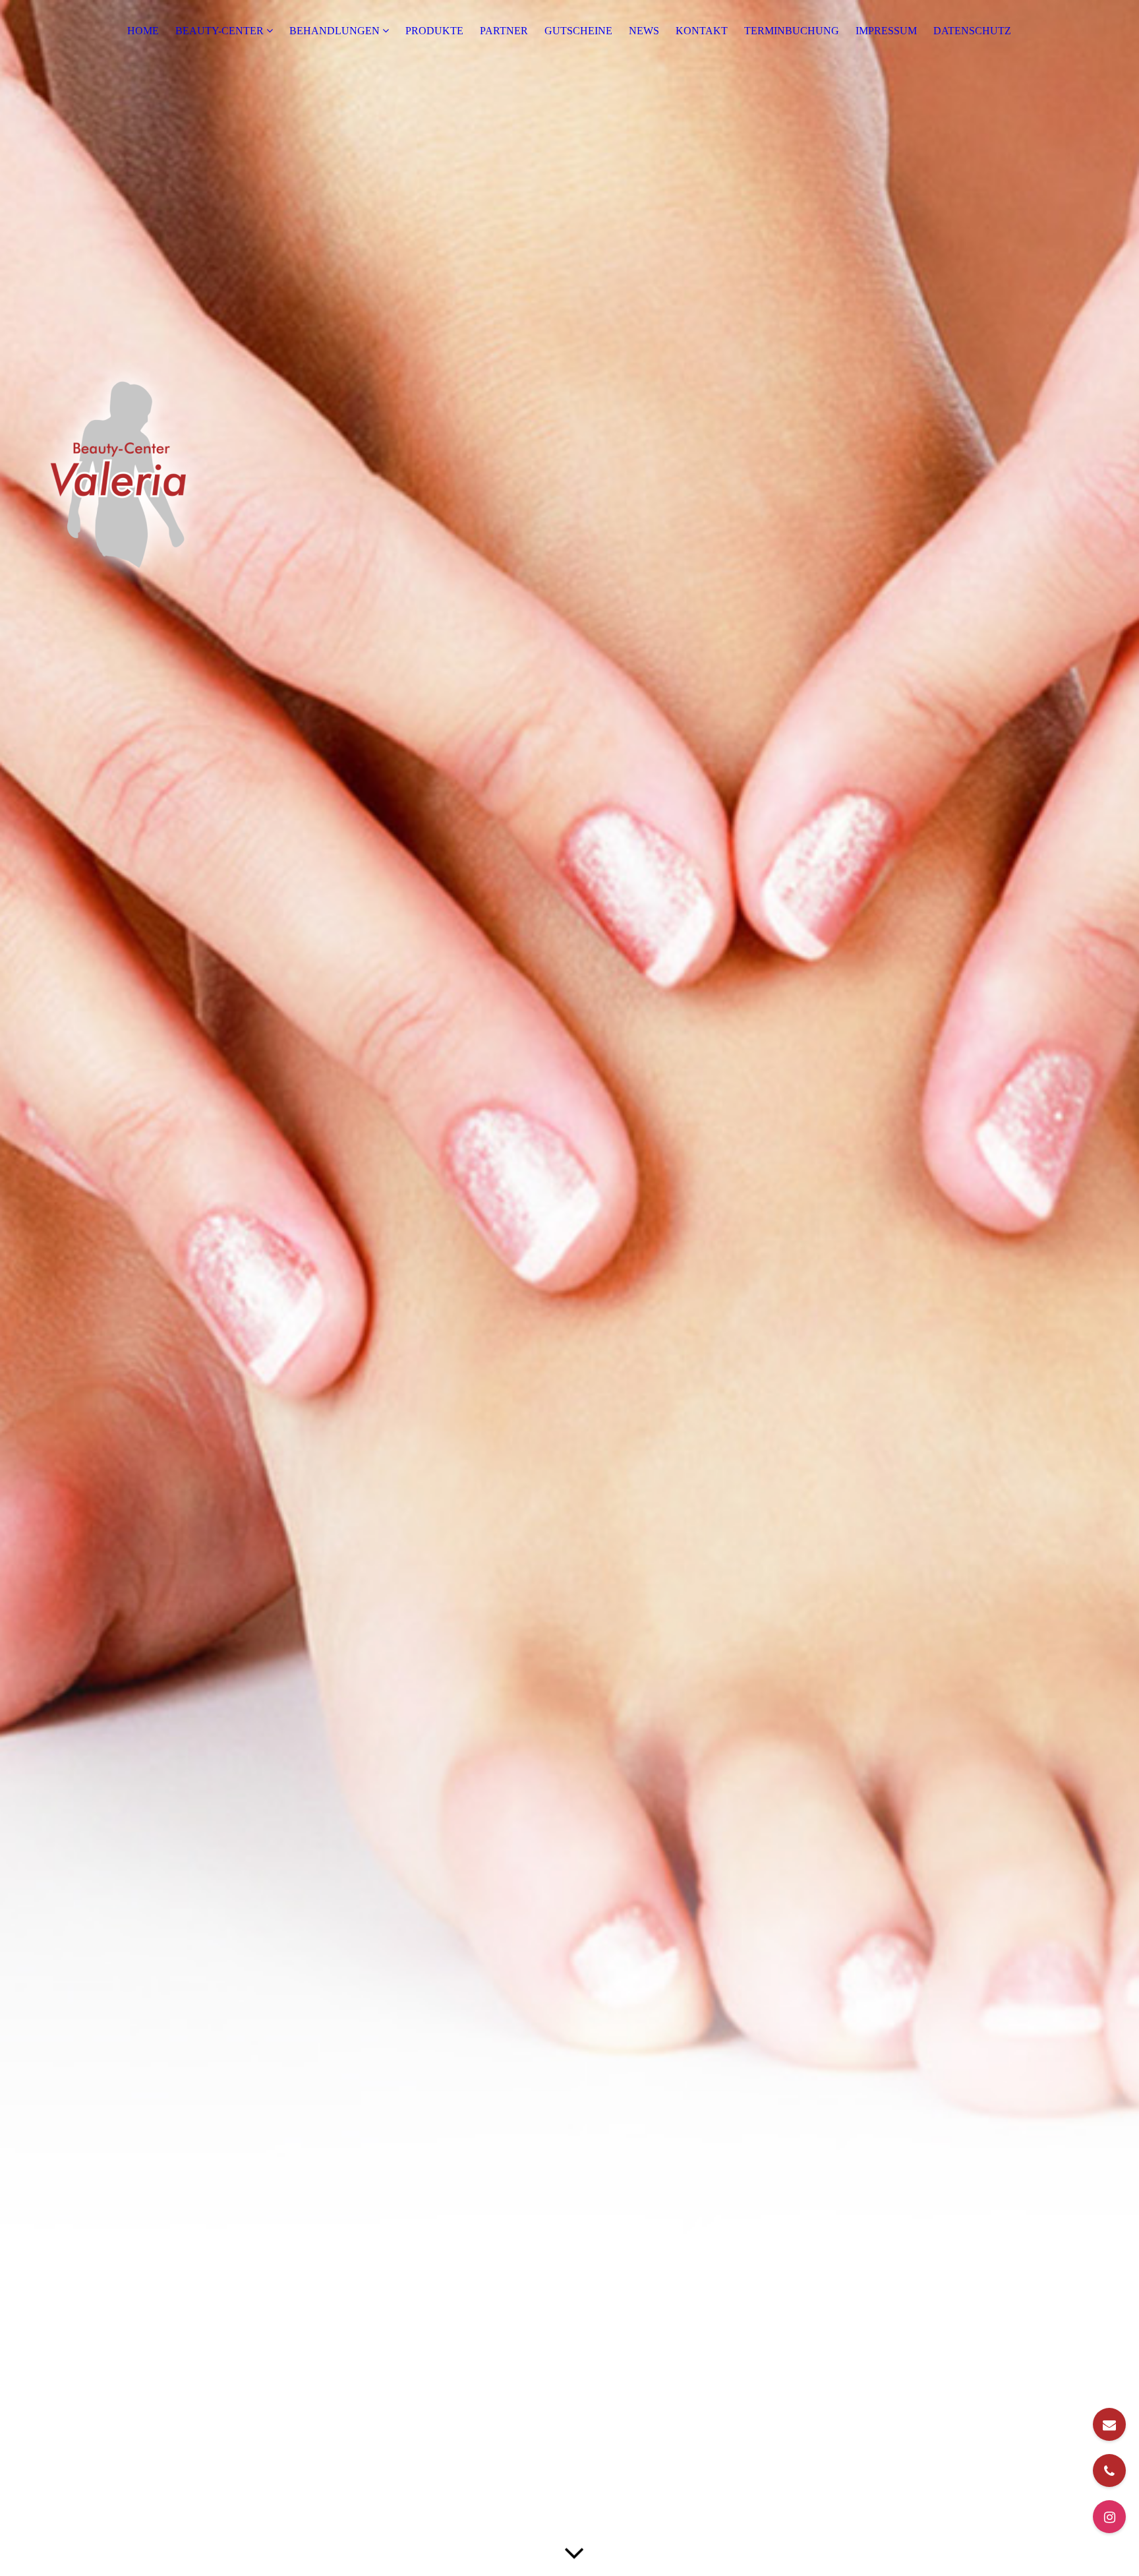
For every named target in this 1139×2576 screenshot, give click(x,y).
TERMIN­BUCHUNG (792, 31)
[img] (569, 1288)
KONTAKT (702, 31)
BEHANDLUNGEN (335, 31)
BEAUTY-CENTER (219, 31)
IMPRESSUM (886, 31)
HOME (143, 31)
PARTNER (504, 31)
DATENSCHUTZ (972, 31)
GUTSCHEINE (578, 31)
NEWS (644, 31)
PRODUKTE (434, 31)
